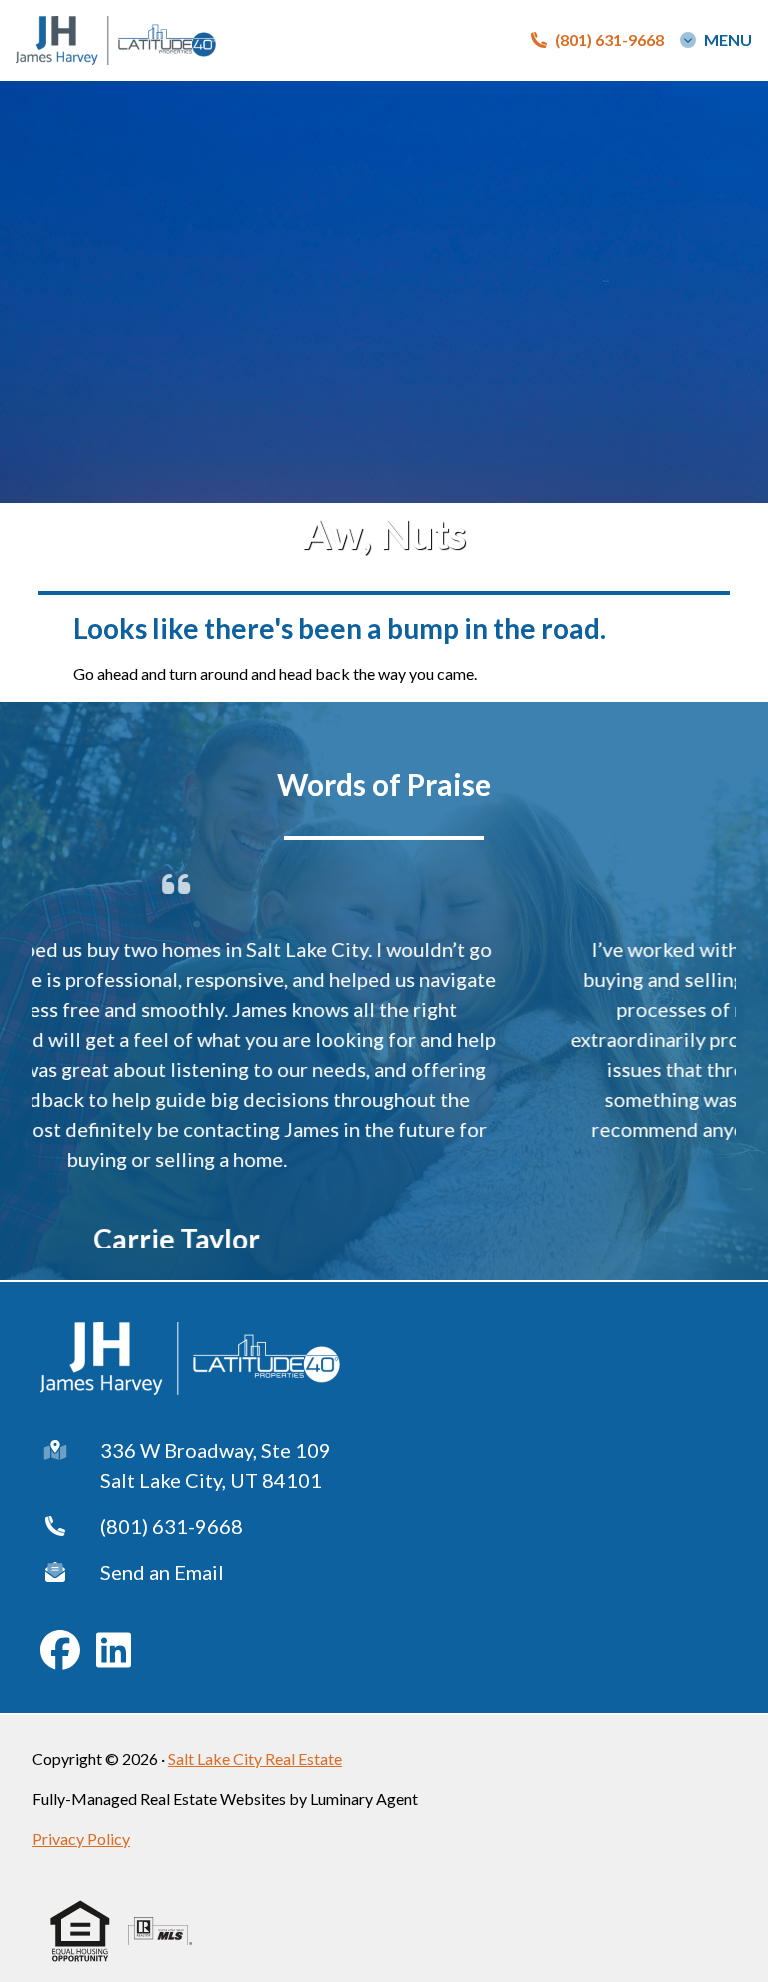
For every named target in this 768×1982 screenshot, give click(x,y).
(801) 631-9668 (171, 1521)
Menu (728, 40)
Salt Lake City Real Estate (255, 1753)
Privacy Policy (81, 1833)
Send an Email (162, 1567)
